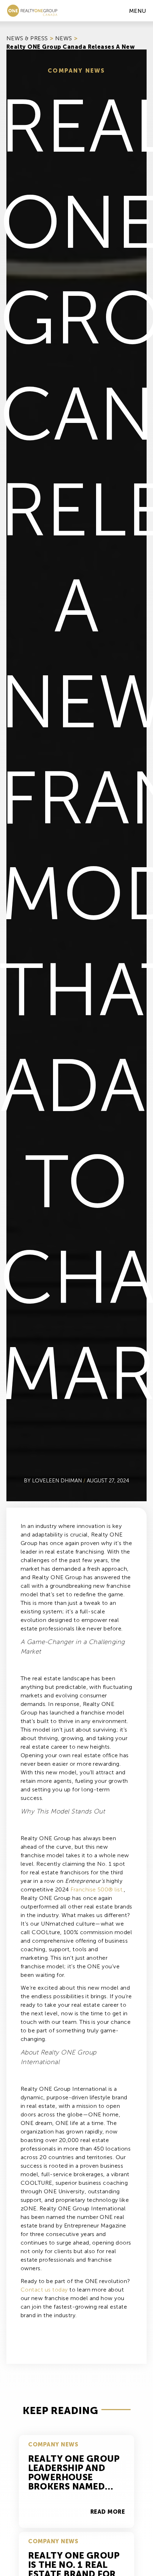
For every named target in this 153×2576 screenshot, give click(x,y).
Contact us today (44, 2290)
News (64, 38)
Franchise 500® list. (97, 1889)
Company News (76, 71)
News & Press (27, 38)
